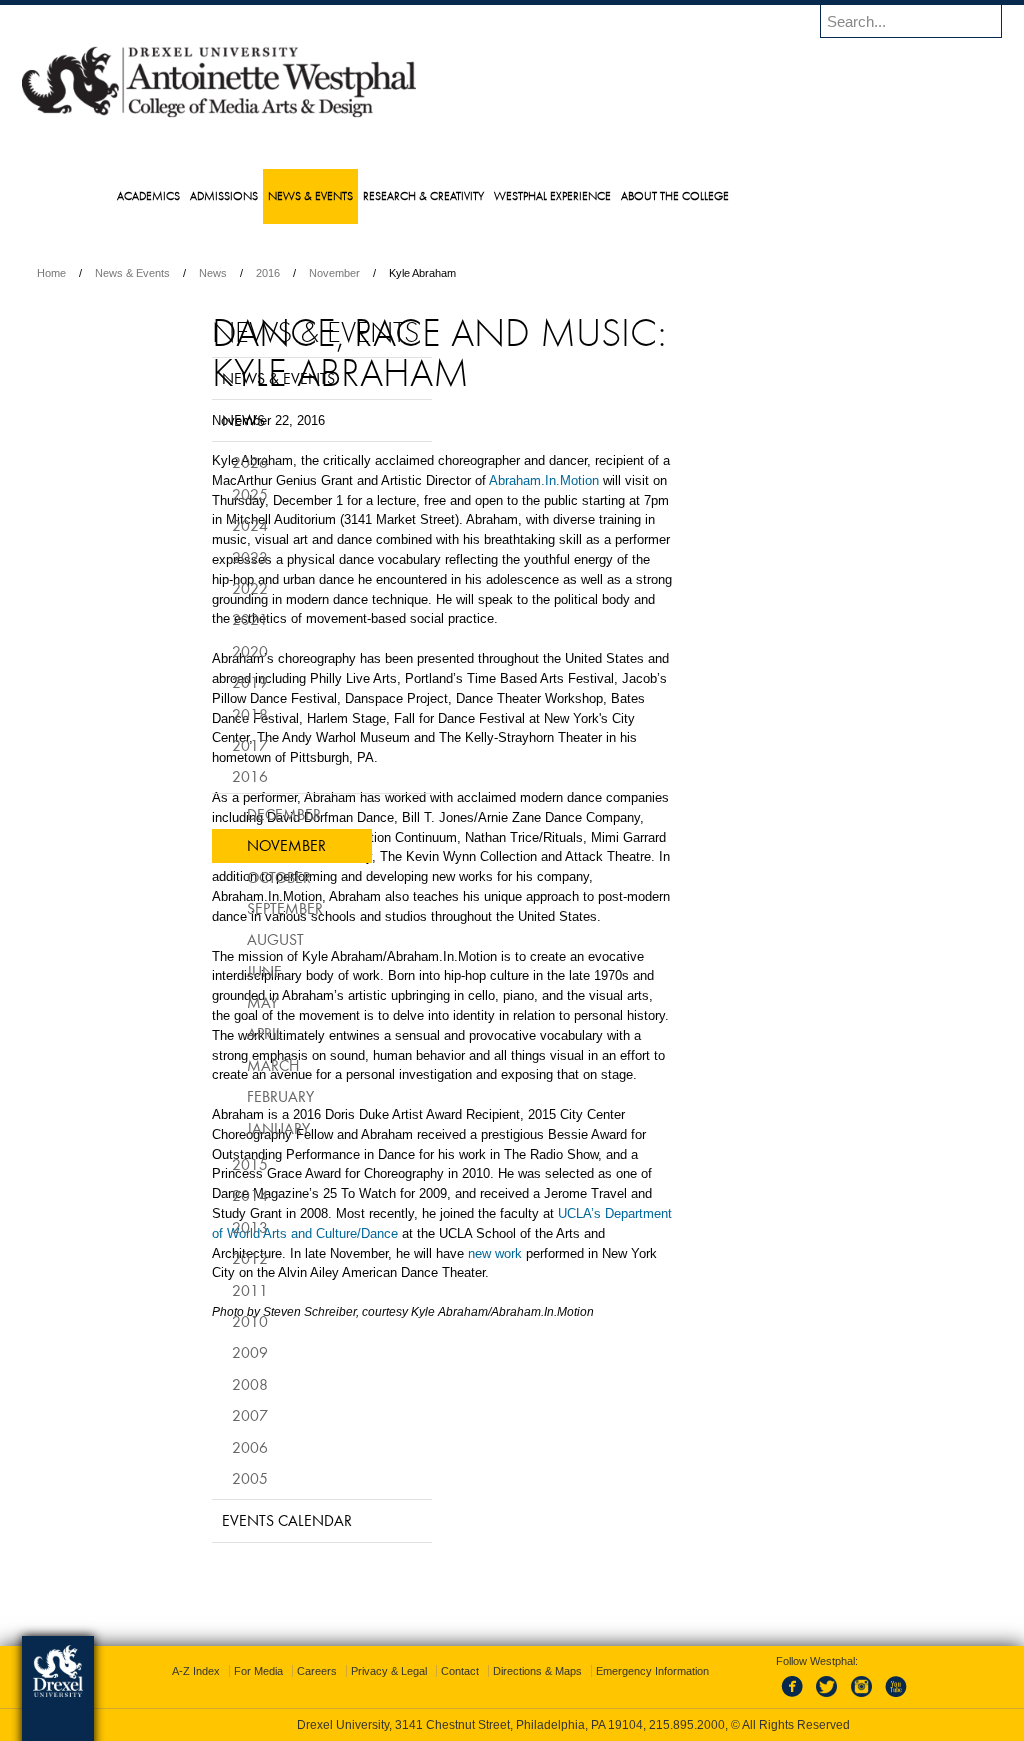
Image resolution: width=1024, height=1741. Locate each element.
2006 (200, 1476)
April (214, 1063)
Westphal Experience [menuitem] (592, 195)
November (464, 273)
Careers (435, 1671)
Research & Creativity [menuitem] (463, 195)
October (229, 906)
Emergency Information (495, 1691)
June (214, 1000)
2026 (200, 492)
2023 (200, 586)
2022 (200, 618)
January (228, 1157)
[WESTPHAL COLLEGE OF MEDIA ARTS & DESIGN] (349, 116)
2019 (200, 712)
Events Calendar (237, 1550)
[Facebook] (776, 1698)
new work (423, 1589)
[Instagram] (842, 1698)
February (230, 1126)
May (212, 1032)
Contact (578, 1671)
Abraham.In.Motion (460, 539)
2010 (200, 1351)
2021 (200, 649)
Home (181, 273)
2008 (200, 1413)
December (234, 843)
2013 (200, 1256)
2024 (200, 555)
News (343, 273)
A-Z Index (314, 1671)
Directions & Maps (655, 1671)
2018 (200, 743)
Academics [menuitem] (188, 195)
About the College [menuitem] (715, 195)
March (223, 1094)
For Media (376, 1671)
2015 (200, 1194)
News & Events (262, 273)
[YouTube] (875, 1698)
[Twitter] (809, 1698)
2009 (200, 1382)
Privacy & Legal (507, 1671)
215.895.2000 (687, 1725)
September (235, 938)
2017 (200, 775)
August (225, 969)
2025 (200, 523)
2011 (200, 1319)
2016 (398, 273)
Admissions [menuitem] (264, 195)
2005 (200, 1508)
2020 (200, 680)
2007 (200, 1445)
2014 (200, 1225)
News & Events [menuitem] (350, 195)
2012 (200, 1288)
